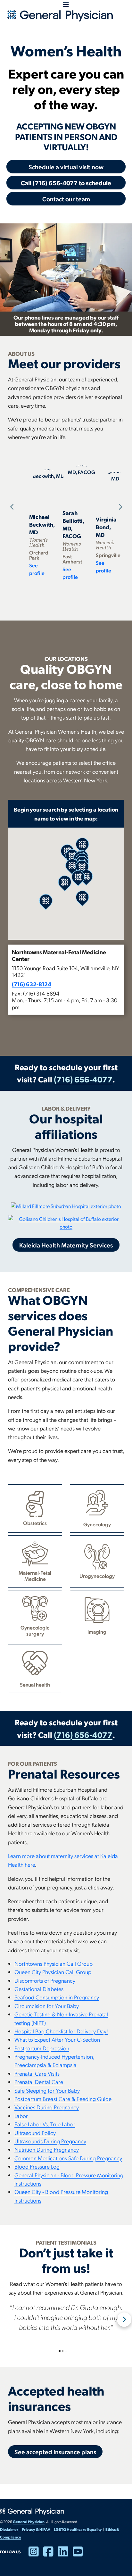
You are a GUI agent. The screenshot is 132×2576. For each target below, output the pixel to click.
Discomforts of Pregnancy (45, 1980)
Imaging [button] (97, 1632)
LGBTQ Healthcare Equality (78, 2529)
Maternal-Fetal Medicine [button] (35, 1576)
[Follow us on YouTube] (80, 2554)
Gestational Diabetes (39, 1989)
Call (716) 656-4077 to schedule (66, 183)
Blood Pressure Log (37, 2166)
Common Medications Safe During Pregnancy (68, 2158)
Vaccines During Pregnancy (47, 2107)
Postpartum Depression (42, 2048)
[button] (66, 980)
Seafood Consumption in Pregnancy (57, 1997)
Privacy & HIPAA (36, 2529)
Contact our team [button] (66, 199)
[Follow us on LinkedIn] (65, 2554)
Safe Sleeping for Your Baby (47, 2090)
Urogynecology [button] (97, 1576)
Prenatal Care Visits (37, 2073)
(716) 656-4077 (83, 1079)
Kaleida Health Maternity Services (66, 1245)
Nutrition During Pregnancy (47, 2149)
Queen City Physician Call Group (53, 1972)
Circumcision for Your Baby (47, 2006)
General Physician (29, 2522)
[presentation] (11, 507)
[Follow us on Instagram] (36, 2554)
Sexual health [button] (35, 1684)
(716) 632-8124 (32, 984)
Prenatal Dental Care (39, 2082)
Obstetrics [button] (35, 1523)
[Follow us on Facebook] (51, 2554)
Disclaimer (9, 2529)
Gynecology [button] (97, 1524)
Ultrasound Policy (35, 2133)
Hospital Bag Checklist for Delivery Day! (61, 2031)
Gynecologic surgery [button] (35, 1630)
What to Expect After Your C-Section (57, 2039)
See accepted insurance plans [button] (55, 2452)
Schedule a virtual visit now (66, 167)
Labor (21, 2116)
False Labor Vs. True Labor (45, 2124)
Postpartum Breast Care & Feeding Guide (63, 2099)
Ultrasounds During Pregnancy (50, 2141)
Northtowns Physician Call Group (54, 1963)
